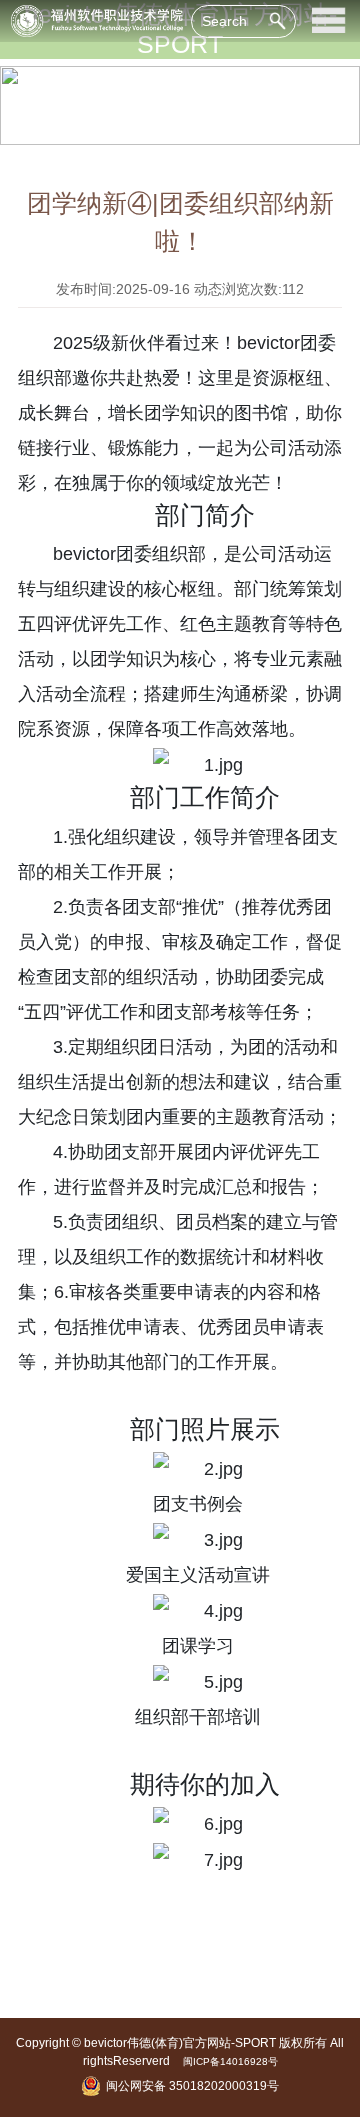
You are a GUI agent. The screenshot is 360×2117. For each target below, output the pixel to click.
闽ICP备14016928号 (230, 2061)
